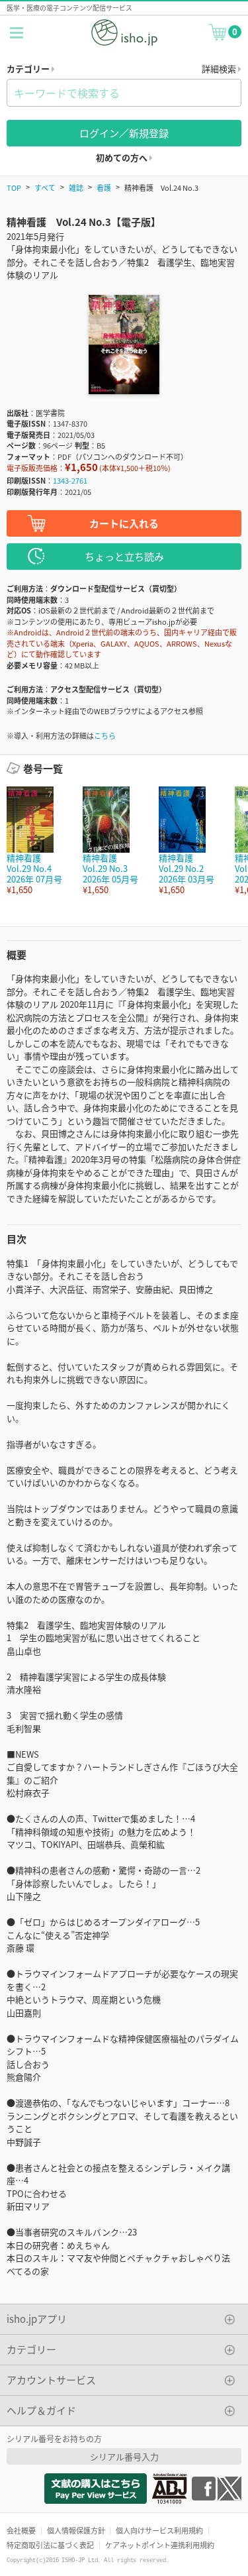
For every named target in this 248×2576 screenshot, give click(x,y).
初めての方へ (123, 157)
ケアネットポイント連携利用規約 (160, 2545)
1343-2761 (70, 480)
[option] (38, 841)
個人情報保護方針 (76, 2530)
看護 (104, 188)
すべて (45, 188)
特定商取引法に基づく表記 (50, 2545)
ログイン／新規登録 (124, 133)
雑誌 (76, 188)
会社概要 (21, 2530)
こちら (105, 735)
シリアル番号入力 (124, 2456)
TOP (14, 188)
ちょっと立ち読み (124, 556)
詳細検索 (220, 69)
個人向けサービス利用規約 (159, 2530)
